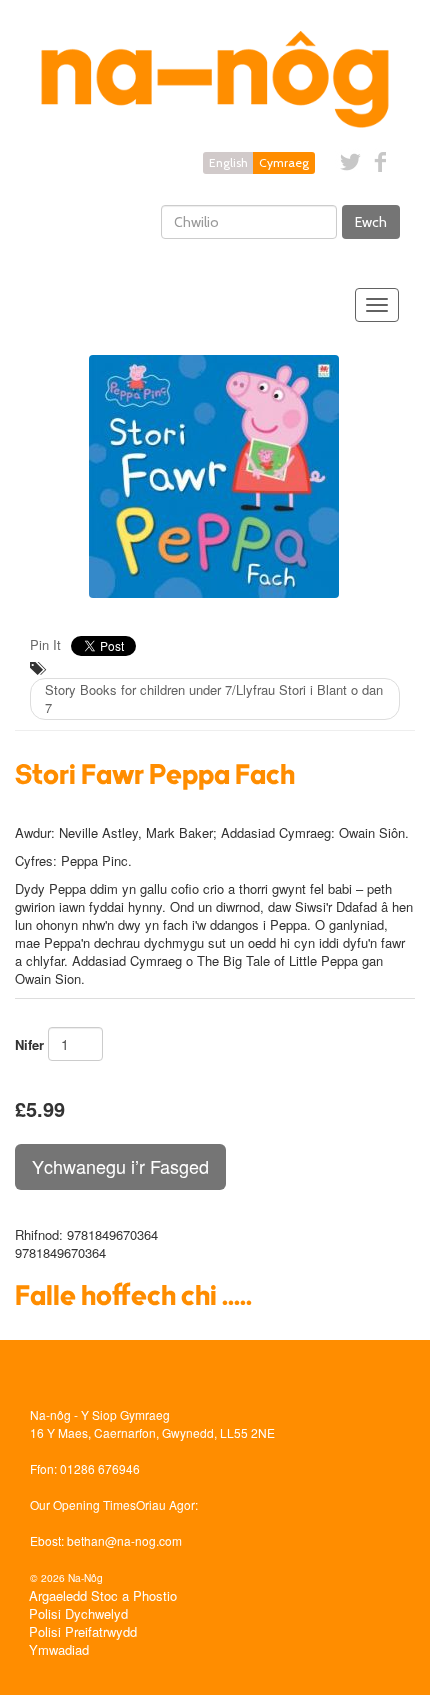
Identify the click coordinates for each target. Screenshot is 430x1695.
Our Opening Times (83, 1504)
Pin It (45, 644)
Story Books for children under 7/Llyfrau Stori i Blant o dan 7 (214, 698)
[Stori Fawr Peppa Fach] (215, 476)
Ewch (371, 222)
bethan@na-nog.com (124, 1540)
